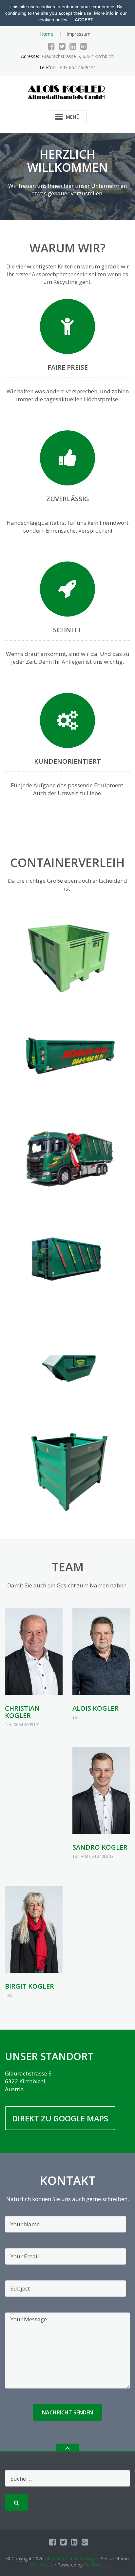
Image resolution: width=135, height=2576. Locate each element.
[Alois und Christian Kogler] (68, 91)
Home (47, 34)
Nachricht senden (67, 2412)
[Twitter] (62, 46)
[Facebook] (51, 46)
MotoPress (41, 2565)
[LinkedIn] (73, 46)
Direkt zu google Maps (60, 2118)
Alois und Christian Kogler (72, 2558)
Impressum (78, 34)
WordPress (94, 2565)
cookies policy (53, 20)
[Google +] (84, 46)
